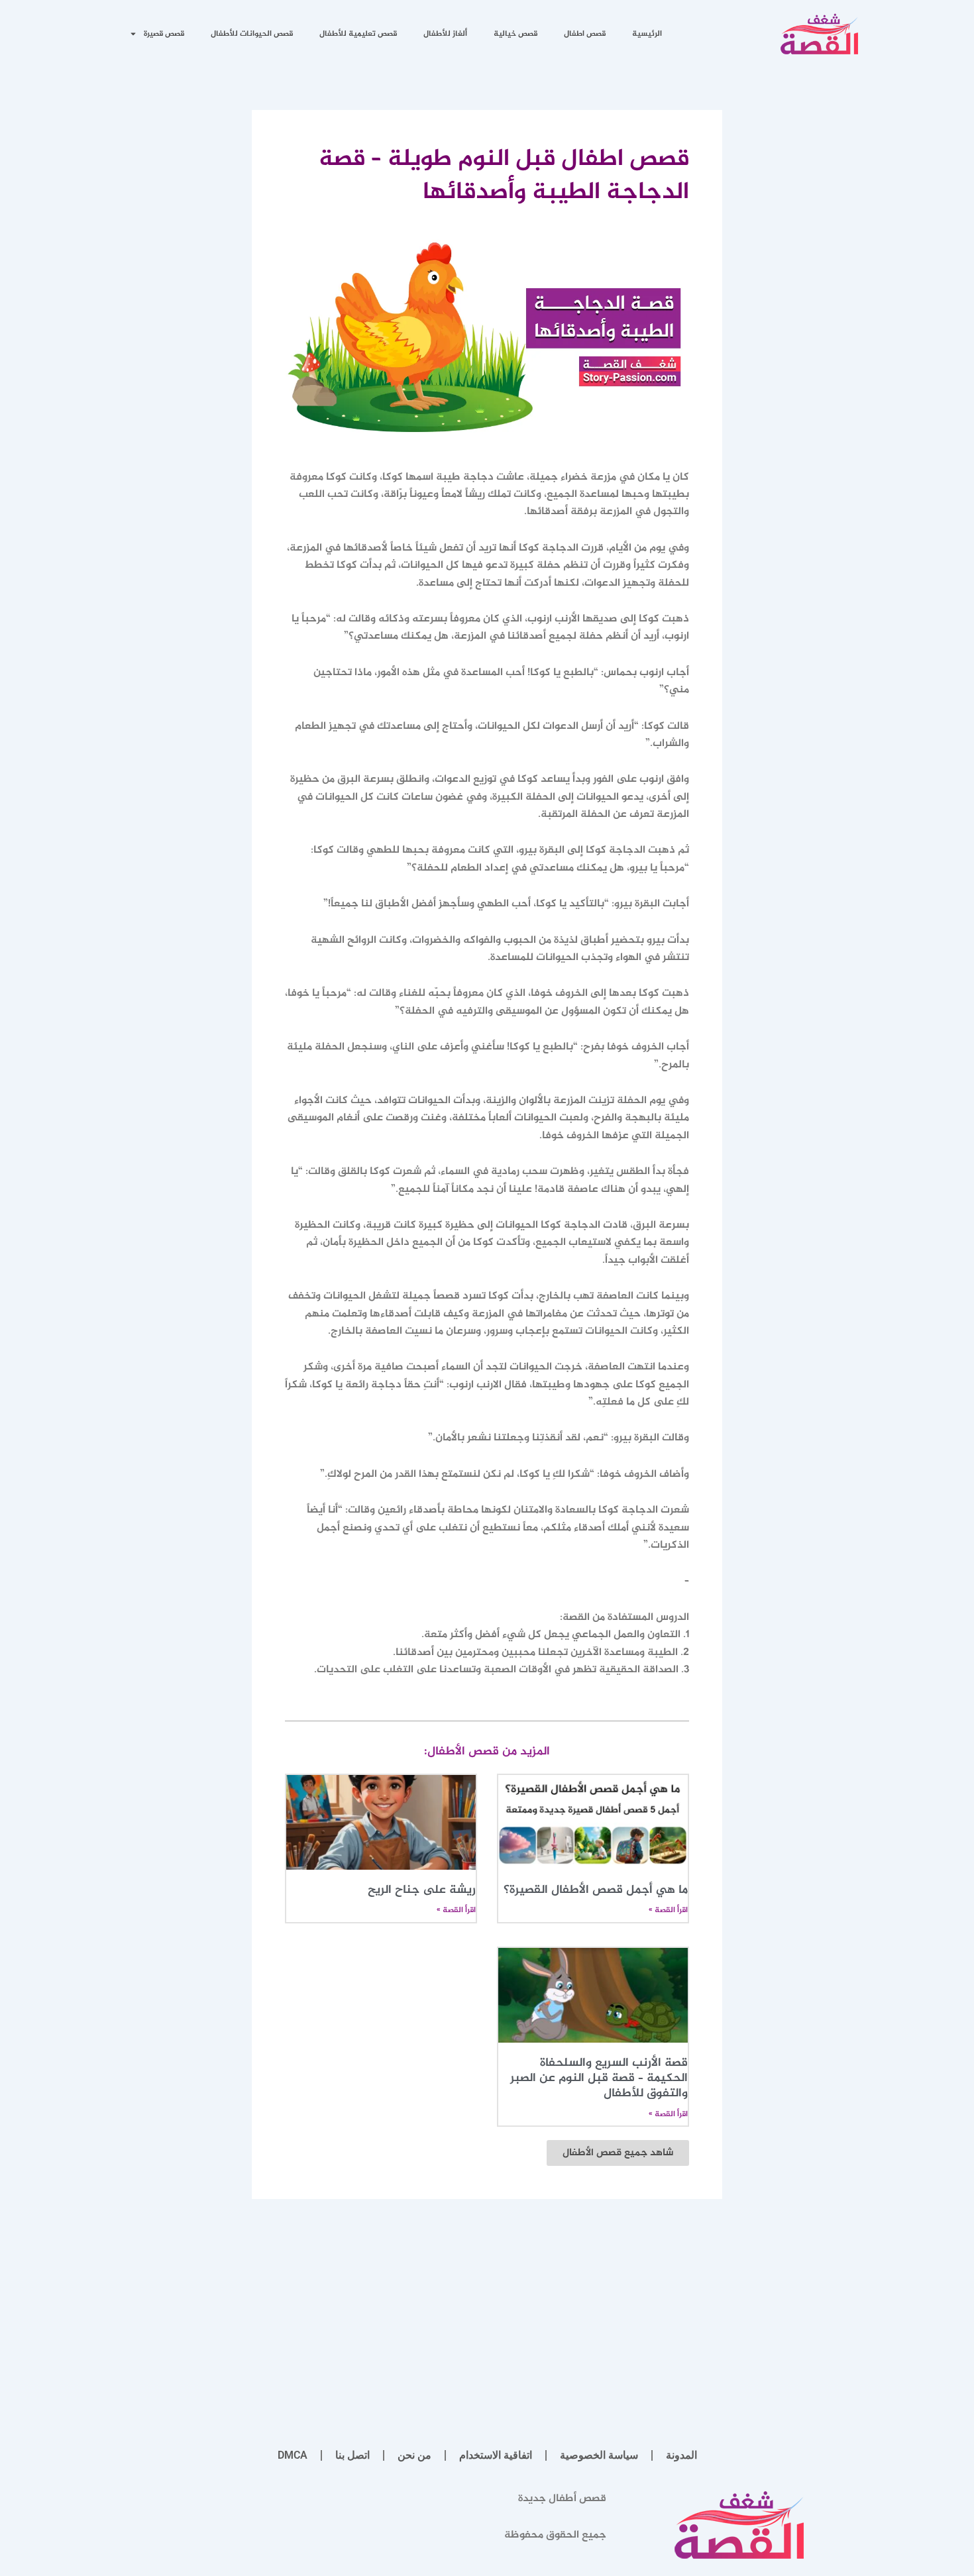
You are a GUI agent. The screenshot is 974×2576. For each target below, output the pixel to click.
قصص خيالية (515, 34)
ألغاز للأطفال (445, 34)
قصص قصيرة (164, 34)
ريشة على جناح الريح (422, 1890)
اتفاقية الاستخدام (496, 2455)
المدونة (681, 2455)
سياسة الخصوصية (599, 2455)
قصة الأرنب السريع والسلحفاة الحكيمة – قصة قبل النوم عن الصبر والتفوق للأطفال (599, 2079)
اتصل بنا (352, 2455)
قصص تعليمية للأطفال (358, 34)
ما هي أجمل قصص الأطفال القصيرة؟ (596, 1890)
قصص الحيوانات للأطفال (252, 34)
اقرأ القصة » (668, 1910)
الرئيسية (647, 34)
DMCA (293, 2455)
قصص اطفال (585, 34)
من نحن (414, 2455)
